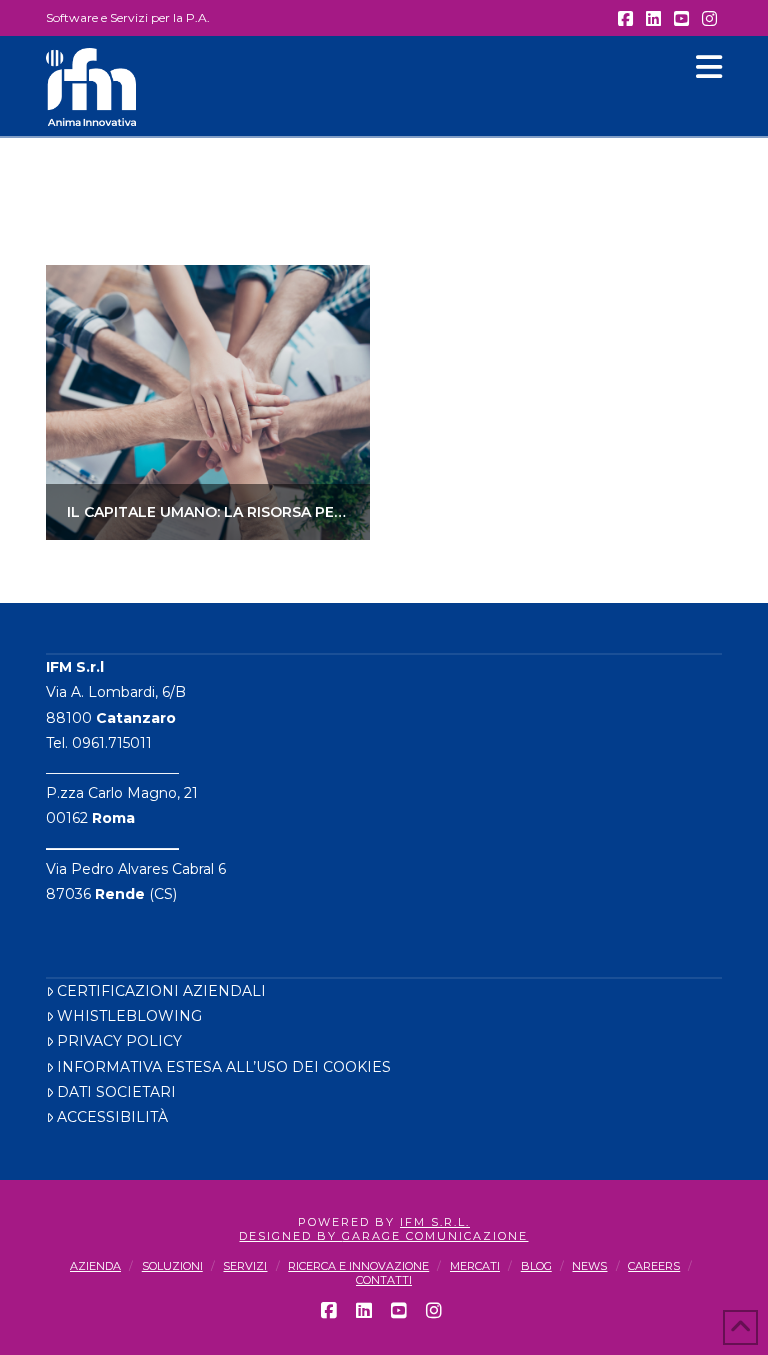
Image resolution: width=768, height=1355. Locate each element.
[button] (709, 67)
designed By (290, 1236)
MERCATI (475, 1266)
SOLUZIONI (172, 1266)
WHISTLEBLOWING (129, 1016)
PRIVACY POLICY (119, 1041)
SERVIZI (245, 1266)
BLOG (536, 1266)
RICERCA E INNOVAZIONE (358, 1266)
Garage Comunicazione (435, 1236)
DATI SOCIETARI (116, 1092)
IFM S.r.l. (435, 1222)
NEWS (589, 1266)
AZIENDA (95, 1266)
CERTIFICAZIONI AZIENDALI (161, 991)
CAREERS (654, 1266)
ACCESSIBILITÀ (112, 1117)
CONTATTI (384, 1280)
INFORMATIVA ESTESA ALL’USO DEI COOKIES (224, 1067)
